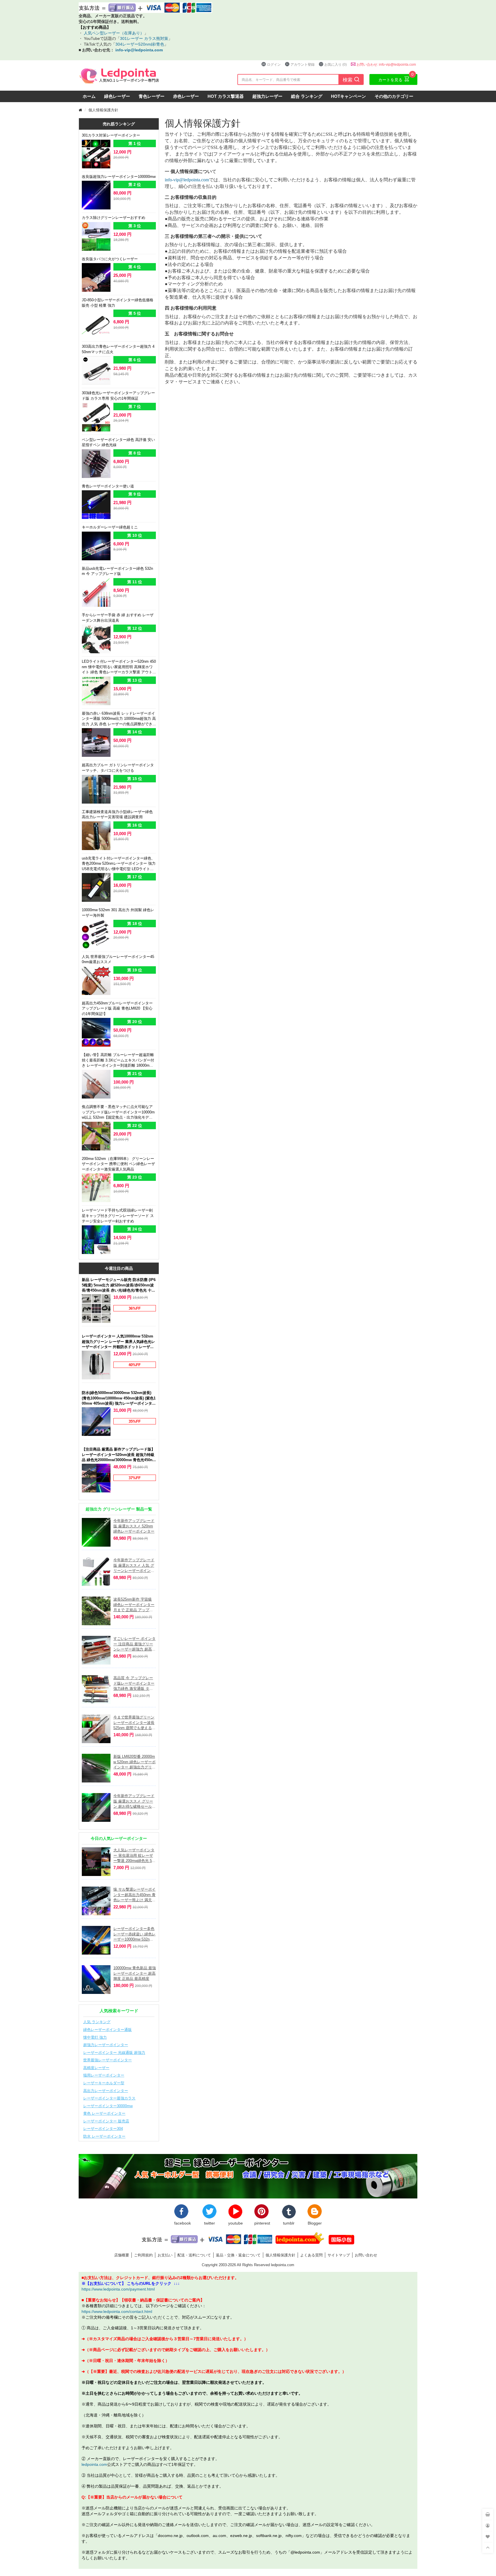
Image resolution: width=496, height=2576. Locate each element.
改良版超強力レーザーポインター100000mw (119, 176)
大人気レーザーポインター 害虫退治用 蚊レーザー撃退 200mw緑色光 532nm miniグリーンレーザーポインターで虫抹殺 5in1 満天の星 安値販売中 (135, 1855)
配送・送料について (194, 2255)
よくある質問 (311, 2255)
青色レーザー (152, 96)
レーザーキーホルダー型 (104, 2083)
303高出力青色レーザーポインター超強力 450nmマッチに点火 (118, 349)
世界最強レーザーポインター (107, 2060)
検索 (351, 79)
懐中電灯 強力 (95, 2037)
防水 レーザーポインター (104, 2136)
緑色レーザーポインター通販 (107, 2029)
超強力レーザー (267, 96)
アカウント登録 (303, 64)
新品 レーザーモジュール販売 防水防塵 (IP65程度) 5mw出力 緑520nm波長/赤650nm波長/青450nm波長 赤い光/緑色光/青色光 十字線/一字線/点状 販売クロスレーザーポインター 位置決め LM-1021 (119, 1285)
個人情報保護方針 (280, 2255)
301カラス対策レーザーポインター (111, 135)
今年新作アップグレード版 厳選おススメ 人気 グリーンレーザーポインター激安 (134, 1565)
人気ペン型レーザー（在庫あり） (113, 33)
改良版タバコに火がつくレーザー (110, 259)
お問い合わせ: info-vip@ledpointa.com (386, 64)
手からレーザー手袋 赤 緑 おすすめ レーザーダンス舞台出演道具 (118, 618)
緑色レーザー (117, 96)
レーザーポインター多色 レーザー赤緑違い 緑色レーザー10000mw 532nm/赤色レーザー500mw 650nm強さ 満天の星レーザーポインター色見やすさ (134, 1934)
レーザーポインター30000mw (108, 2106)
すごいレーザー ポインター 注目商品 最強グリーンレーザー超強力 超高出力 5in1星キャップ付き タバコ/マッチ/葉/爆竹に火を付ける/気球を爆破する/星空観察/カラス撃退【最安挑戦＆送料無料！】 (134, 1644)
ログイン (274, 64)
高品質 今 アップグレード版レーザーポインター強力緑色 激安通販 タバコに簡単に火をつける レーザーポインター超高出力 (134, 1683)
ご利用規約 (143, 2255)
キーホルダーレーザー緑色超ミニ (110, 527)
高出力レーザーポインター (106, 2091)
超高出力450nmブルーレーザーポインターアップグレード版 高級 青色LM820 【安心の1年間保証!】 (117, 1008)
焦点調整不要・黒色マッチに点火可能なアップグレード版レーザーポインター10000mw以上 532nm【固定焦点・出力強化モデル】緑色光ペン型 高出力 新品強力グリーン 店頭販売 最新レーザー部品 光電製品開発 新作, (118, 1112)
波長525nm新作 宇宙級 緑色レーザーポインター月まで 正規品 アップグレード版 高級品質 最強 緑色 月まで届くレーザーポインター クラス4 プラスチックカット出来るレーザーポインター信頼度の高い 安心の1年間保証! (134, 1605)
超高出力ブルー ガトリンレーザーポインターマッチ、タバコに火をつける (118, 768)
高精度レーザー (96, 2068)
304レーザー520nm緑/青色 (140, 44)
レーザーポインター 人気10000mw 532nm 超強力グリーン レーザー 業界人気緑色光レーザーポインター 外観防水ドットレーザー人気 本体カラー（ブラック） (118, 1342)
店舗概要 (122, 2255)
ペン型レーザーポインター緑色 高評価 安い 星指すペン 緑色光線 (118, 442)
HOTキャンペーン (348, 96)
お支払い (165, 2255)
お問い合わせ (366, 2255)
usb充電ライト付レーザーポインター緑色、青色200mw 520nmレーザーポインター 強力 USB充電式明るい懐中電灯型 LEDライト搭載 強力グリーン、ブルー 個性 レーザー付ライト (119, 864)
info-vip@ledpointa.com (139, 50)
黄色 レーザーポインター (104, 2113)
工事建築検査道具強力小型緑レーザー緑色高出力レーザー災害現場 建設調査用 (117, 814)
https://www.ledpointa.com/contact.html (117, 2311)
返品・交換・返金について (238, 2255)
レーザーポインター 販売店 (106, 2121)
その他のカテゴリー (394, 96)
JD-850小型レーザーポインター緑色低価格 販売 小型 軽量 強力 (118, 303)
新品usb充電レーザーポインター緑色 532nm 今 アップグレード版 (117, 571)
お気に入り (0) (336, 64)
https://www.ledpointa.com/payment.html (118, 2289)
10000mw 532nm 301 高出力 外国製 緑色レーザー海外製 (118, 912)
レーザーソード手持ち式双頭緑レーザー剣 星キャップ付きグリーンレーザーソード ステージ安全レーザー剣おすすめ (118, 1215)
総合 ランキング (307, 96)
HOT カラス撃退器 (226, 96)
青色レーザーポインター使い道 (108, 486)
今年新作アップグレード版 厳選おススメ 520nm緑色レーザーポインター (134, 1526)
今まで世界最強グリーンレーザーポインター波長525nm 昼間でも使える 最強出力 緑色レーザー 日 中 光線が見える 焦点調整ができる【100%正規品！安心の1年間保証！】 (134, 1723)
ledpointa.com (94, 2464)
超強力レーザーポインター (106, 2045)
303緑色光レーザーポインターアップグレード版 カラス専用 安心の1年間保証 (118, 395)
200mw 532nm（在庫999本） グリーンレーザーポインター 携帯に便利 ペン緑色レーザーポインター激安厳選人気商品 (118, 1164)
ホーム (89, 96)
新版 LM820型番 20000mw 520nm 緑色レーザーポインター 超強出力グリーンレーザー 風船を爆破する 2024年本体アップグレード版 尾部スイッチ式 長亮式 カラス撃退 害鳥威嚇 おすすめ (134, 1762)
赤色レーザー (186, 96)
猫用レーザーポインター (104, 2075)
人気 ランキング (97, 2022)
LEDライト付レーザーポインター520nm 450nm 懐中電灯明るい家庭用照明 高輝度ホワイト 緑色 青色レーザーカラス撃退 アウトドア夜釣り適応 (119, 667)
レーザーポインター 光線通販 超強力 (114, 2052)
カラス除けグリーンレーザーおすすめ (114, 217)
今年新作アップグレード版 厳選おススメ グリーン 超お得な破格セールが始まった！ (134, 1801)
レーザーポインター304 (103, 2128)
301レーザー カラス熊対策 (144, 38)
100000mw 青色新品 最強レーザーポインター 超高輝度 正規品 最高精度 (135, 1973)
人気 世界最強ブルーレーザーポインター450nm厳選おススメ (118, 959)
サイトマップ (339, 2255)
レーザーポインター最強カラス (109, 2098)
